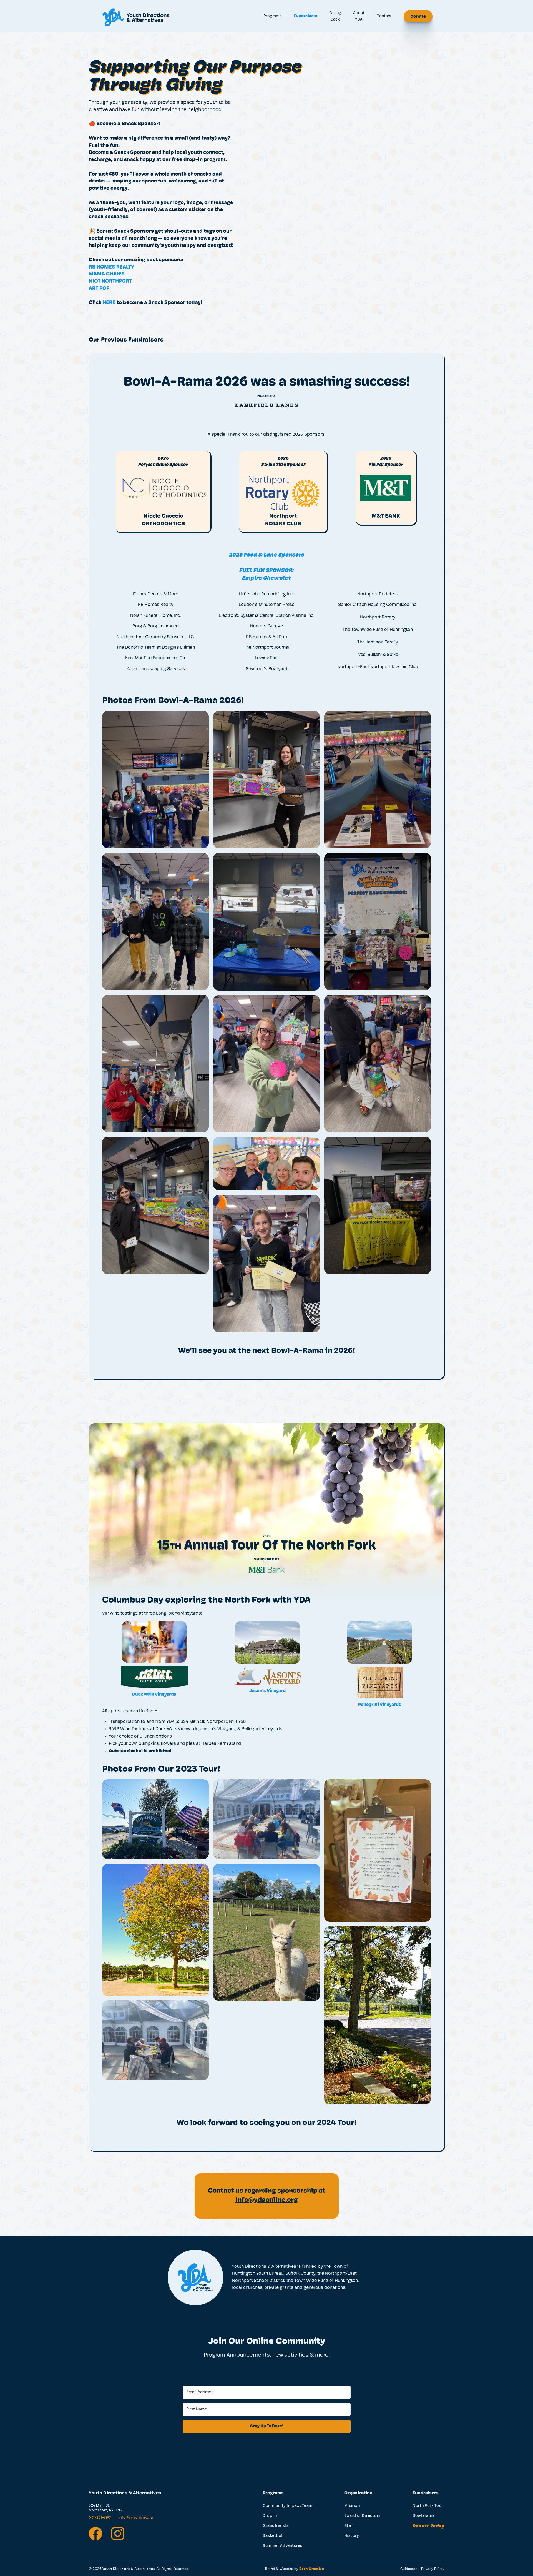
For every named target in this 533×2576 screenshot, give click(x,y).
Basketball (273, 2536)
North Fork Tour (428, 2506)
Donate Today (428, 2526)
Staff (349, 2526)
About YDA (359, 16)
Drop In (270, 2516)
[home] (136, 16)
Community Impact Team (288, 2506)
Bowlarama (424, 2516)
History (352, 2536)
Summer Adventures (283, 2546)
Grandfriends (276, 2526)
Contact (384, 16)
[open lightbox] (266, 1024)
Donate (418, 17)
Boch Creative (312, 2569)
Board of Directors (363, 2516)
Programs (273, 16)
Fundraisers (306, 16)
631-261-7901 (101, 2518)
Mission (352, 2506)
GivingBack (335, 16)
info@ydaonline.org (136, 2518)
